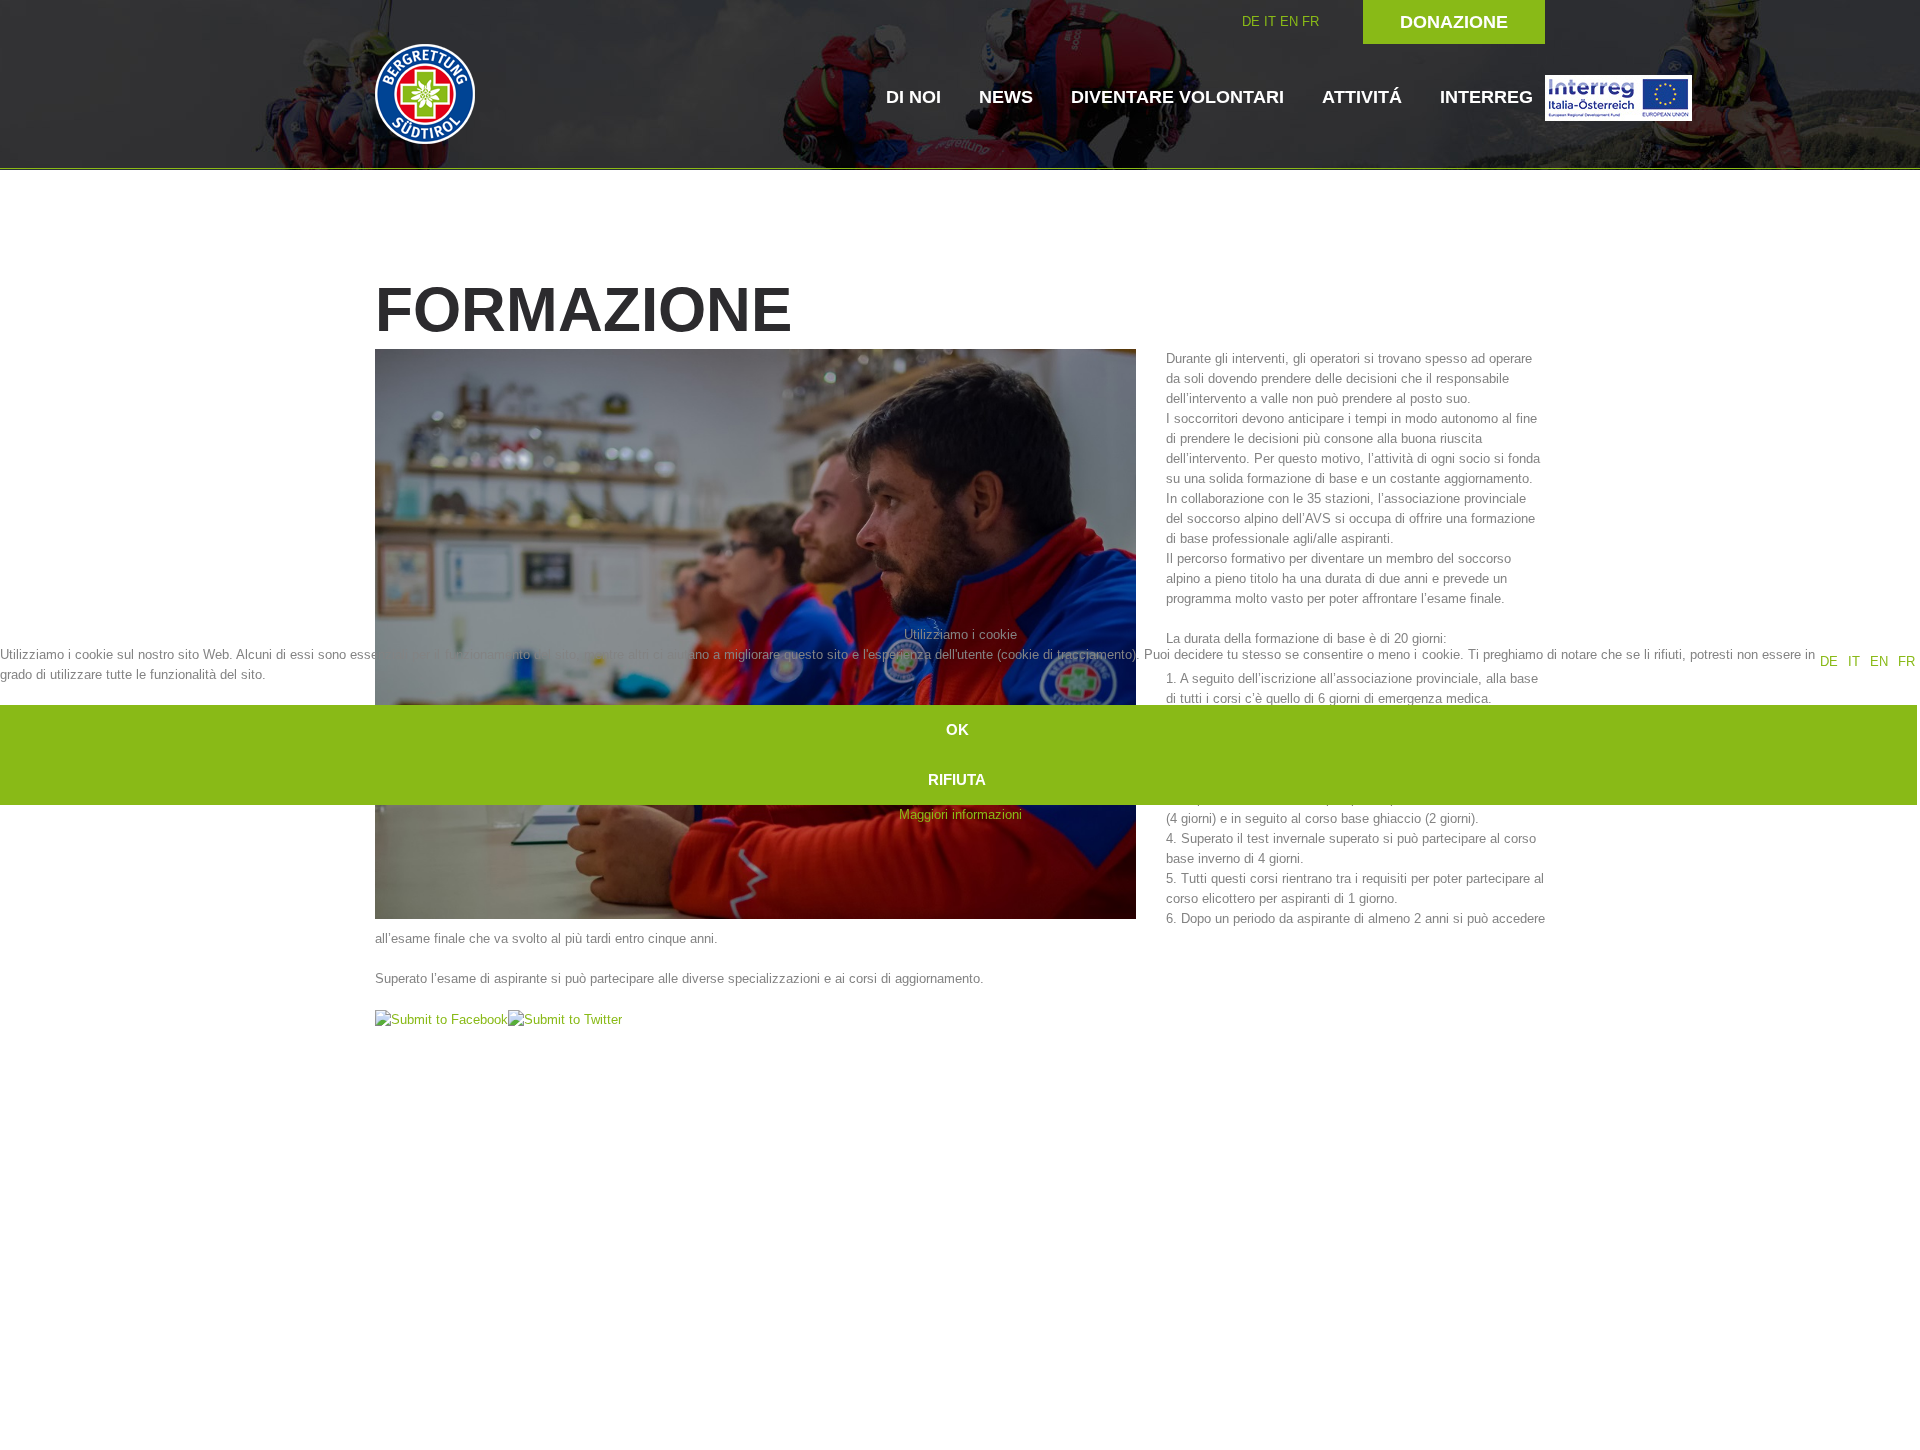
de (1829, 661)
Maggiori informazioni (960, 814)
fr (1906, 661)
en (1879, 661)
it (1854, 661)
